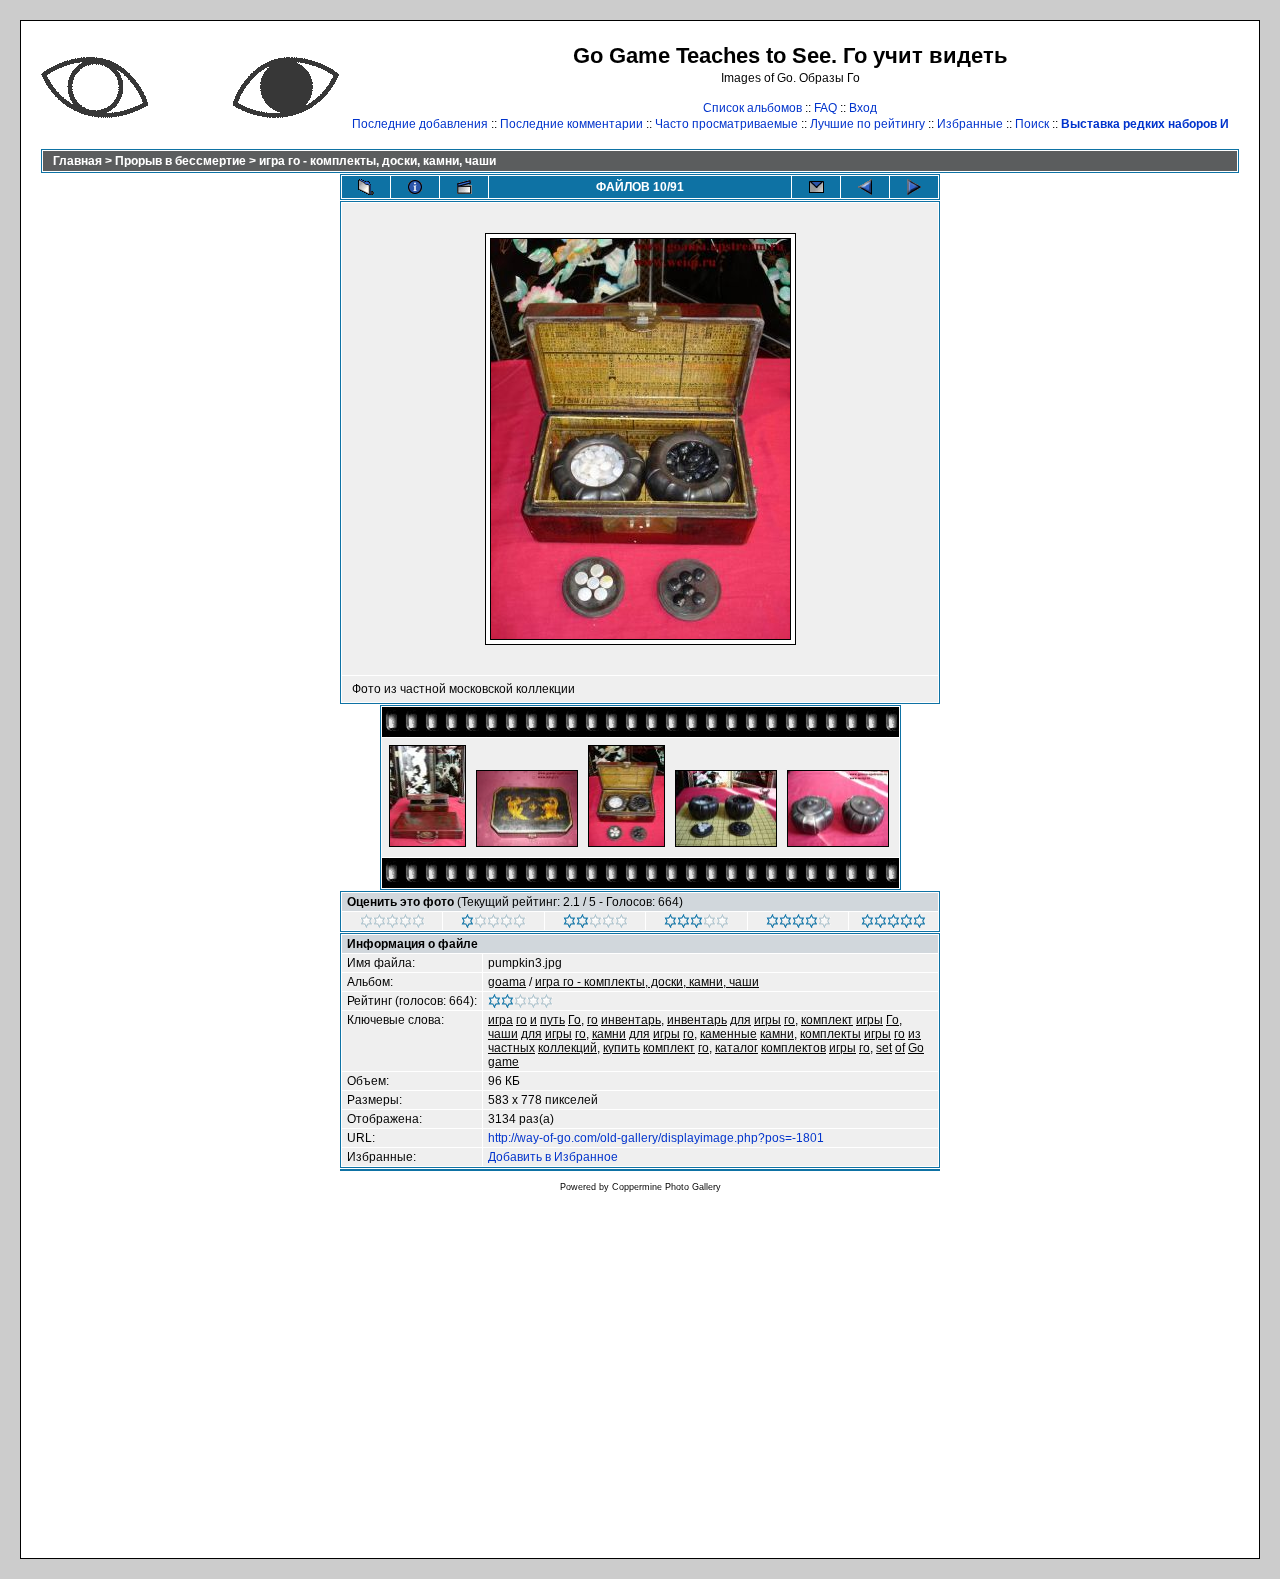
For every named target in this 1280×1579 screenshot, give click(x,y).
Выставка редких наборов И (1145, 124)
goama (507, 982)
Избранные (970, 124)
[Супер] (893, 924)
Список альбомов (752, 108)
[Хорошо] (696, 924)
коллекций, (569, 1048)
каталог (736, 1048)
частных (511, 1048)
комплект (827, 1020)
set (884, 1048)
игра (500, 1020)
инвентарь (697, 1020)
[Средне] (595, 924)
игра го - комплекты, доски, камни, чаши (377, 161)
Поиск (1032, 124)
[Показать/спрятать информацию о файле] (415, 187)
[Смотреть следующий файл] (914, 187)
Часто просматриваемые (726, 124)
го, (791, 1020)
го (521, 1020)
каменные (728, 1034)
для (740, 1020)
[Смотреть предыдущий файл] (865, 187)
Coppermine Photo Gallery (666, 1187)
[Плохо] (493, 924)
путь (552, 1020)
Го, (576, 1020)
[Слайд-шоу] (464, 187)
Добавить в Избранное (553, 1157)
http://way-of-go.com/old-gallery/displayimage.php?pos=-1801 (656, 1138)
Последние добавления (420, 124)
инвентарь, (632, 1020)
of (900, 1048)
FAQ (825, 108)
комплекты (830, 1034)
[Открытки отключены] (816, 187)
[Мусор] (392, 924)
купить (621, 1048)
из (914, 1034)
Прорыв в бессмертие (180, 161)
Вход (863, 108)
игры (767, 1020)
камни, (778, 1034)
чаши (503, 1034)
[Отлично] (798, 924)
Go (916, 1048)
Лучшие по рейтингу (867, 124)
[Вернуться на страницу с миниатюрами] (366, 187)
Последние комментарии (571, 124)
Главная (77, 161)
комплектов (793, 1048)
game (503, 1062)
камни (609, 1034)
